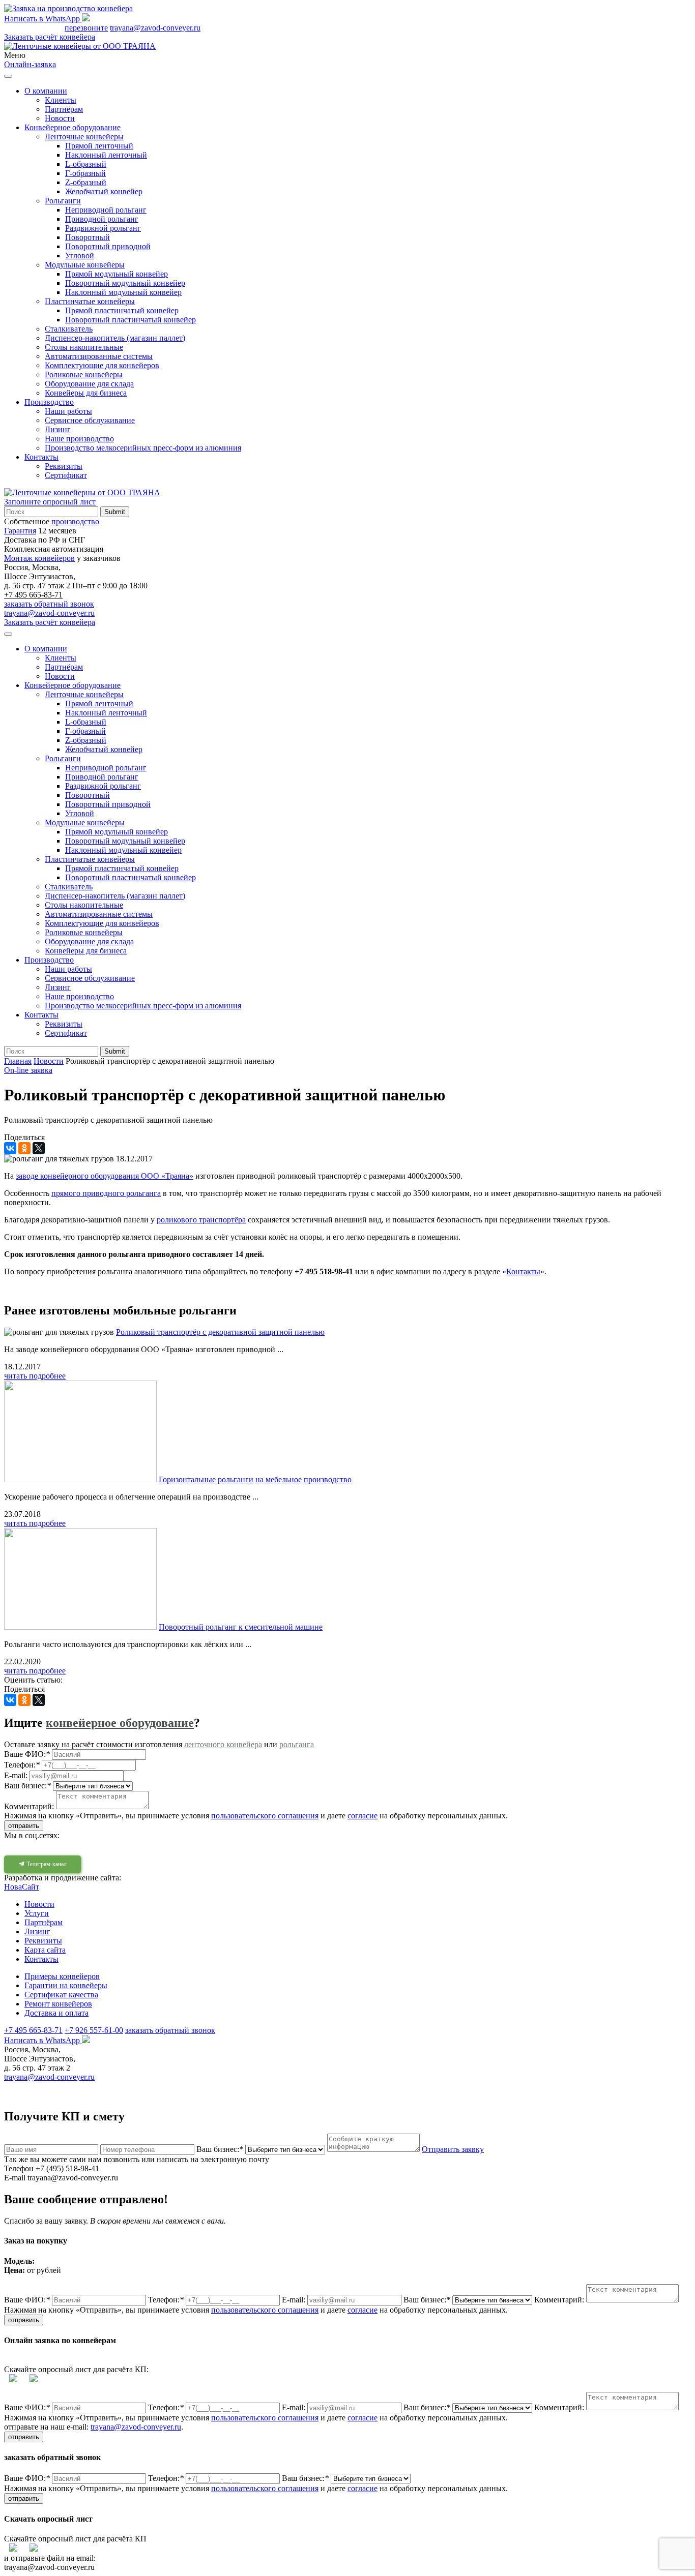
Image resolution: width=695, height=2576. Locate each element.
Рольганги (63, 201)
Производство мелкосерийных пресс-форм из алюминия (143, 448)
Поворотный (88, 237)
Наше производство (79, 439)
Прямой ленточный (99, 146)
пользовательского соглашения (265, 1816)
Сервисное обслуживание (90, 420)
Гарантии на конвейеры (66, 1985)
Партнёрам (64, 109)
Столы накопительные (84, 347)
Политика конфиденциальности (322, 2086)
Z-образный (86, 182)
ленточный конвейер (447, 2086)
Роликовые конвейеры (84, 375)
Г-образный (85, 173)
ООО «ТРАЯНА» (43, 2086)
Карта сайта (45, 1950)
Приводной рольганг (102, 219)
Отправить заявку (453, 2149)
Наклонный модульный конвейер (123, 292)
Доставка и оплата (56, 2013)
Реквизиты (64, 466)
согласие (363, 1816)
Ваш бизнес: (220, 2149)
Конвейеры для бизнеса (86, 393)
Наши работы (68, 411)
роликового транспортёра (201, 1220)
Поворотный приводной (108, 246)
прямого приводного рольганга (106, 1193)
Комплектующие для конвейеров (102, 365)
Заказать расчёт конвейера (50, 37)
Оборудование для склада (89, 384)
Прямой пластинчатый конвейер (122, 310)
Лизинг (58, 429)
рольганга (297, 1744)
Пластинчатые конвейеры (90, 301)
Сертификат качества (61, 1995)
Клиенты (61, 100)
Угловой (80, 256)
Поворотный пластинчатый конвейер (131, 320)
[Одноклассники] (24, 1148)
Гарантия (20, 531)
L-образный (86, 164)
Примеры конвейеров (62, 1976)
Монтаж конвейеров (39, 558)
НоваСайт (22, 1887)
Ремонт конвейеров (58, 2004)
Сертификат (66, 475)
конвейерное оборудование (120, 1723)
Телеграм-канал (46, 1864)
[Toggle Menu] (8, 76)
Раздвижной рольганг (103, 228)
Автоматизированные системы (99, 356)
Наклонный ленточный (106, 155)
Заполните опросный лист (50, 502)
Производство (49, 402)
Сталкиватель (69, 329)
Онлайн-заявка (30, 64)
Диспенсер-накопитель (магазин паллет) (115, 338)
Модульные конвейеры (85, 265)
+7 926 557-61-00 (94, 2030)
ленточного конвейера (223, 1744)
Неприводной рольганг (106, 210)
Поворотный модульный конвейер (125, 283)
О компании (46, 91)
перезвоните (86, 28)
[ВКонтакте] (10, 1148)
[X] (39, 1148)
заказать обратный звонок (49, 604)
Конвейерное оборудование (73, 127)
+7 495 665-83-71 (33, 28)
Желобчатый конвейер (104, 191)
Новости (60, 118)
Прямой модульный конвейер (117, 274)
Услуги (37, 1913)
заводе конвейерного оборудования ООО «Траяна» (105, 1176)
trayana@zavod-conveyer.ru (155, 28)
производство (75, 521)
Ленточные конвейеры (84, 137)
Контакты (41, 457)
